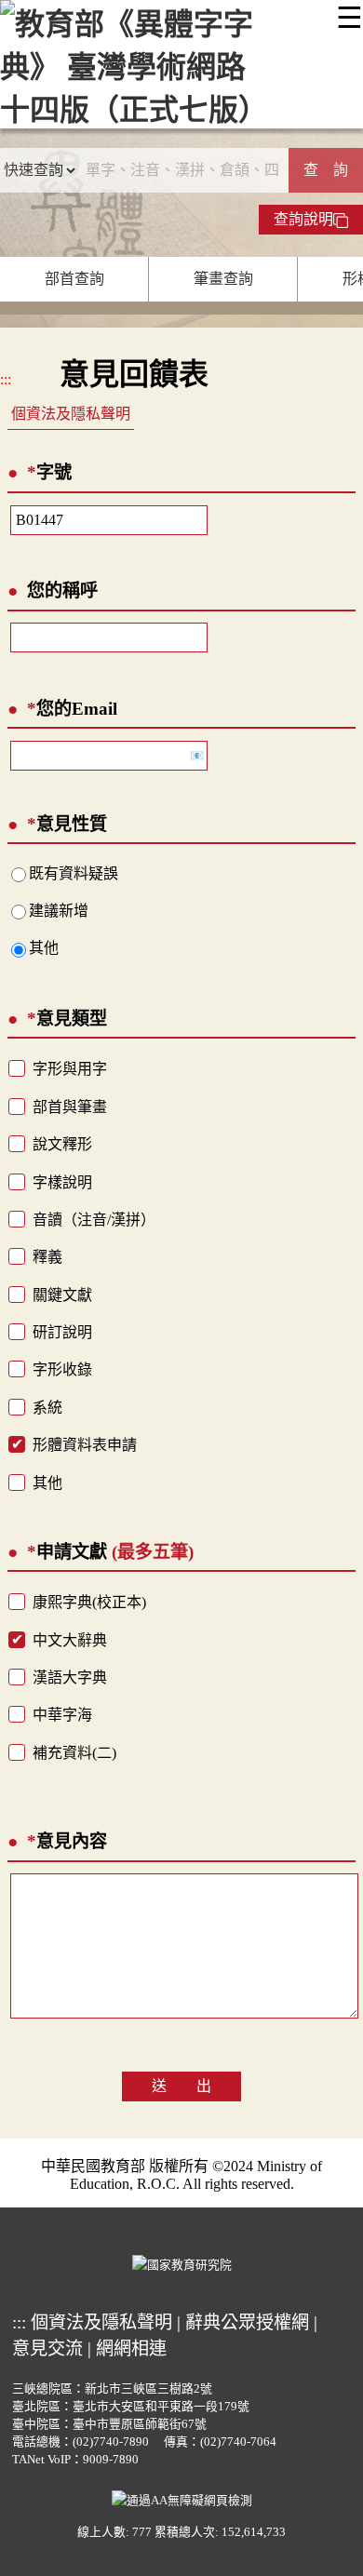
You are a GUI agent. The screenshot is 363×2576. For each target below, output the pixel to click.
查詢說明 (303, 219)
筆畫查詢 (223, 279)
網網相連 (131, 2348)
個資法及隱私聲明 (71, 414)
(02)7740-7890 (111, 2442)
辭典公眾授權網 (247, 2322)
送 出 (181, 2086)
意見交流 (47, 2348)
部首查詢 (74, 279)
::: (6, 379)
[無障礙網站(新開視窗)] (182, 2499)
